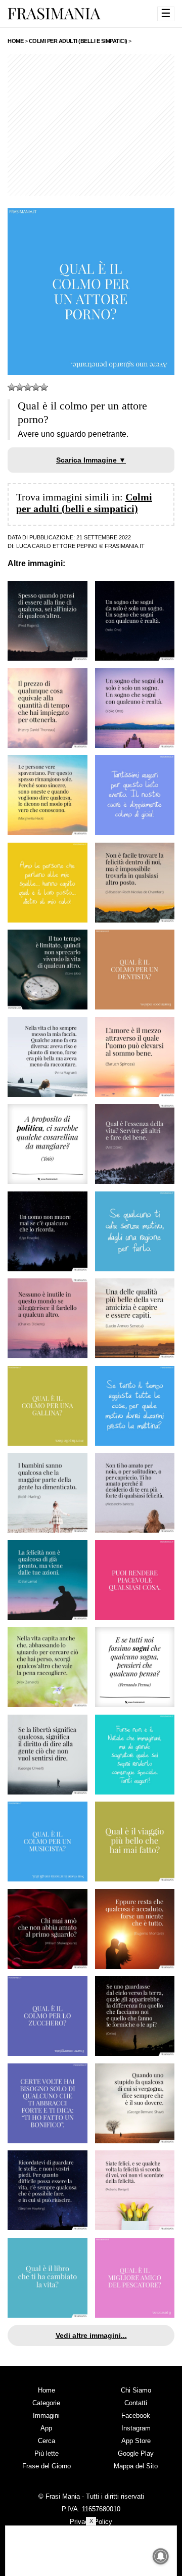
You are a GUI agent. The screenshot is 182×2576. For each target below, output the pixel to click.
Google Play (136, 2453)
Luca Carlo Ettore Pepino (57, 546)
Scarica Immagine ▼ (91, 460)
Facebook (136, 2416)
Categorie (46, 2403)
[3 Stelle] (28, 387)
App (46, 2428)
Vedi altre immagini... (91, 2335)
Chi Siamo (136, 2390)
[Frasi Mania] (54, 13)
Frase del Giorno (47, 2466)
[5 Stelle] (44, 387)
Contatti (136, 2403)
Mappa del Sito (136, 2466)
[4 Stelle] (36, 387)
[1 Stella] (12, 387)
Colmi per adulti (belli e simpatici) (84, 503)
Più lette (47, 2453)
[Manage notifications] (161, 2556)
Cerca (47, 2441)
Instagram (136, 2428)
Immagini (46, 2416)
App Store (136, 2441)
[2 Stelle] (20, 387)
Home (47, 2390)
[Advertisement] (91, 125)
